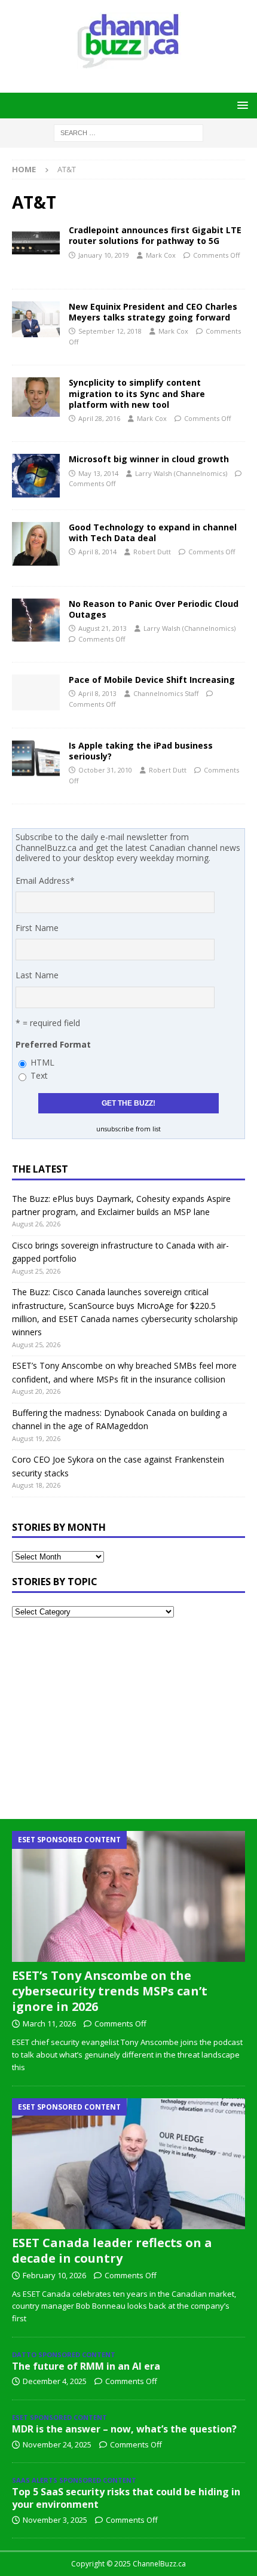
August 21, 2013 (103, 628)
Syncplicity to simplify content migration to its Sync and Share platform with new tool (137, 393)
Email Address (45, 880)
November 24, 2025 (57, 2444)
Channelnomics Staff (166, 693)
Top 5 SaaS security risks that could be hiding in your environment (126, 2498)
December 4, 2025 (55, 2381)
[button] (241, 105)
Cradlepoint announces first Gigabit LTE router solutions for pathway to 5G (155, 235)
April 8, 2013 (97, 693)
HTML (42, 1062)
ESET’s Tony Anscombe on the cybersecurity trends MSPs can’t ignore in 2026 (110, 1991)
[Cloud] (36, 319)
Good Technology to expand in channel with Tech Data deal (153, 532)
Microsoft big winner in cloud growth (149, 459)
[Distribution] (36, 544)
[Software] (36, 397)
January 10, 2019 (104, 255)
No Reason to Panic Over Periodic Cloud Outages (154, 609)
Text (39, 1075)
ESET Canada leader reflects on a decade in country (112, 2250)
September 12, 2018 (110, 331)
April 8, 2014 (97, 552)
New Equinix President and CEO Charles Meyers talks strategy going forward (153, 312)
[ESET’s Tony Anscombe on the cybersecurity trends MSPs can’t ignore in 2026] (128, 1896)
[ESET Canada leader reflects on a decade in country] (128, 2164)
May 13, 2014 (98, 473)
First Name (37, 928)
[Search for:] (128, 132)
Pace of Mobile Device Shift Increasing (152, 680)
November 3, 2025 (55, 2520)
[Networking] (36, 243)
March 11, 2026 (49, 2023)
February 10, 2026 (54, 2275)
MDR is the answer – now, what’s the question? (124, 2429)
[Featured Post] (36, 758)
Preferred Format (53, 1044)
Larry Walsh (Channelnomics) (181, 473)
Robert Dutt (152, 552)
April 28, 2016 (99, 418)
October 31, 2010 (105, 770)
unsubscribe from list (128, 1129)
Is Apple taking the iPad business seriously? (141, 751)
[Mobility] (36, 692)
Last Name (37, 975)
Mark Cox (161, 255)
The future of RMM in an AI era (86, 2366)
